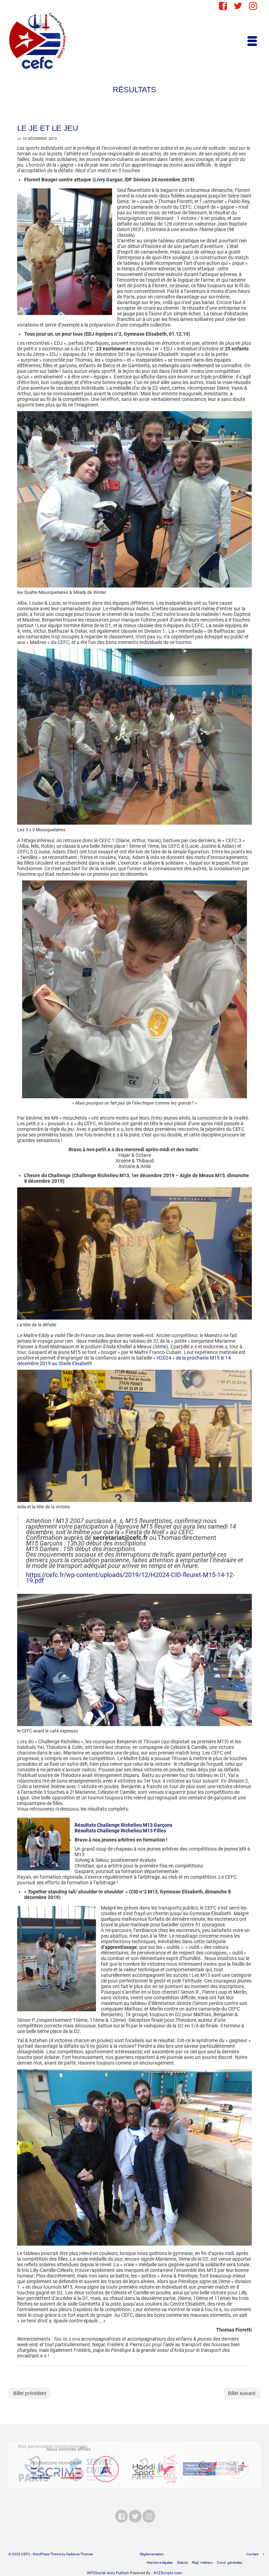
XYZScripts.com (168, 2573)
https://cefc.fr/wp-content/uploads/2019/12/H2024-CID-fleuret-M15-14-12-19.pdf (130, 1578)
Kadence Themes (80, 2554)
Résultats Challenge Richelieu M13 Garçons (123, 1825)
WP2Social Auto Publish (108, 2573)
